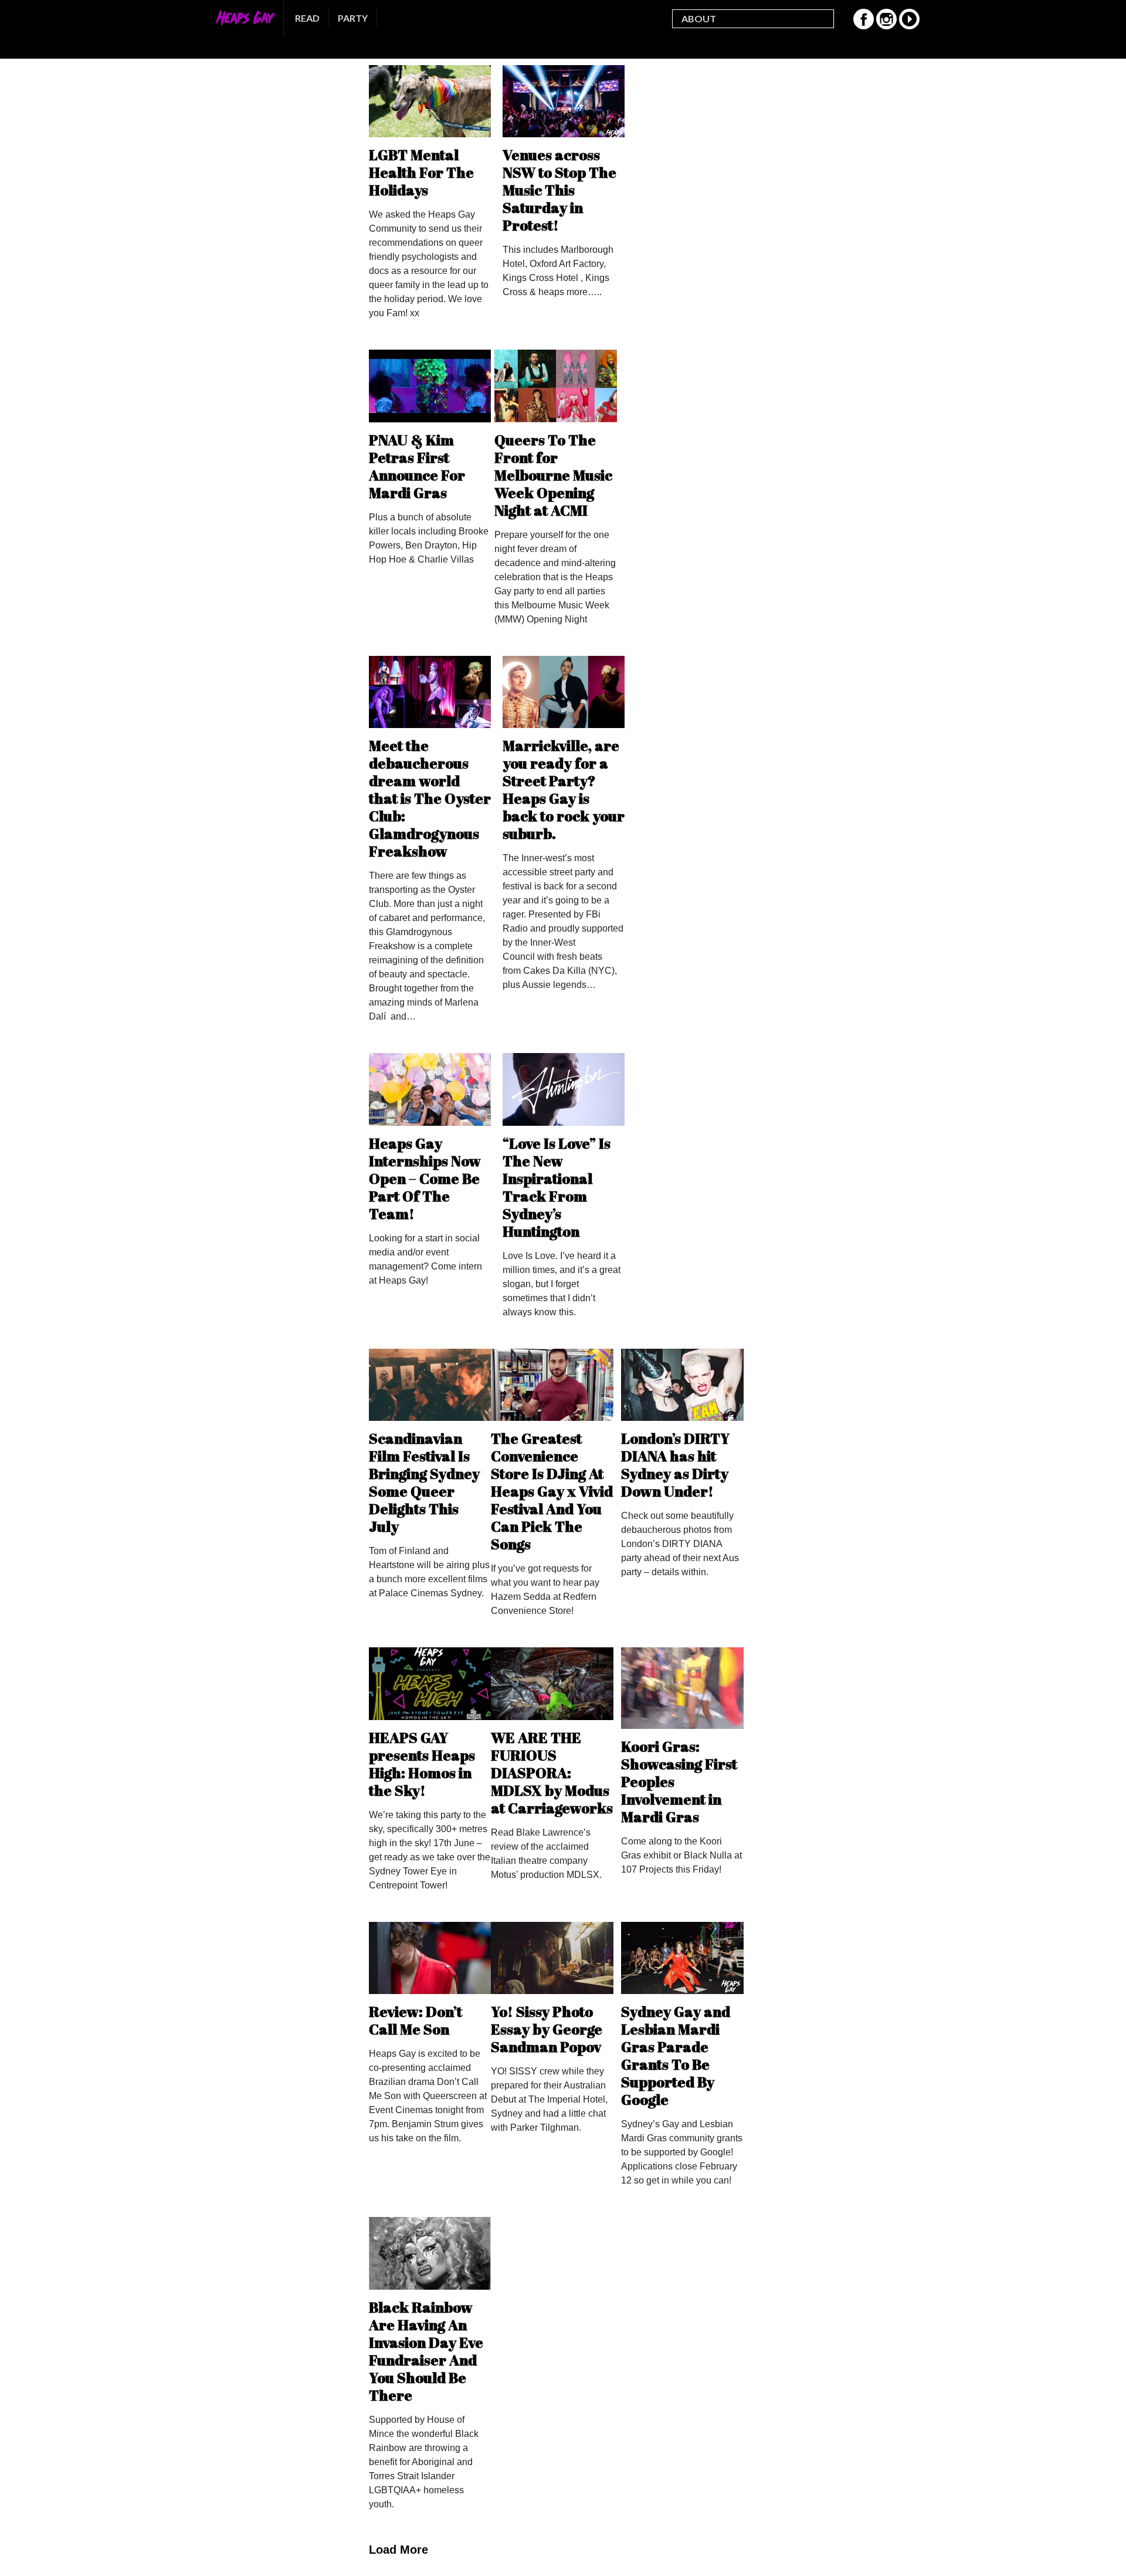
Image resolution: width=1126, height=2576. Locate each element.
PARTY (353, 18)
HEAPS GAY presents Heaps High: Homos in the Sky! (422, 1764)
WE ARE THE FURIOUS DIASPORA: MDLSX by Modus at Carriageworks (552, 1773)
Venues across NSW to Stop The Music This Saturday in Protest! (559, 190)
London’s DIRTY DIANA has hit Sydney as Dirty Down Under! (675, 1465)
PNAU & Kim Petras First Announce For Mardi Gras (417, 466)
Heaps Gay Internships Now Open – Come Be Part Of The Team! (425, 1178)
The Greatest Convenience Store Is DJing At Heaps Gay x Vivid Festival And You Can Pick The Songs (552, 1491)
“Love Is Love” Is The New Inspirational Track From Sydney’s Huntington (557, 1187)
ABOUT (699, 18)
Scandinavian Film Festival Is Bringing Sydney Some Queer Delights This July (424, 1482)
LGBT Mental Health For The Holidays (421, 172)
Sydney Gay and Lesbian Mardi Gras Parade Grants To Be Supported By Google (676, 2055)
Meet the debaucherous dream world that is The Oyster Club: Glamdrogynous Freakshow (430, 798)
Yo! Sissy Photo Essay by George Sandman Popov (547, 2029)
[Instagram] (886, 26)
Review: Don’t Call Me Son (416, 2020)
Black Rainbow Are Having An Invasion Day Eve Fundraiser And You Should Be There (426, 2351)
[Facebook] (864, 26)
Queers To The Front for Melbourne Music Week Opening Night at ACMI (553, 475)
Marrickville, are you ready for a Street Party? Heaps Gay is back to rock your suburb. (564, 789)
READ (307, 18)
